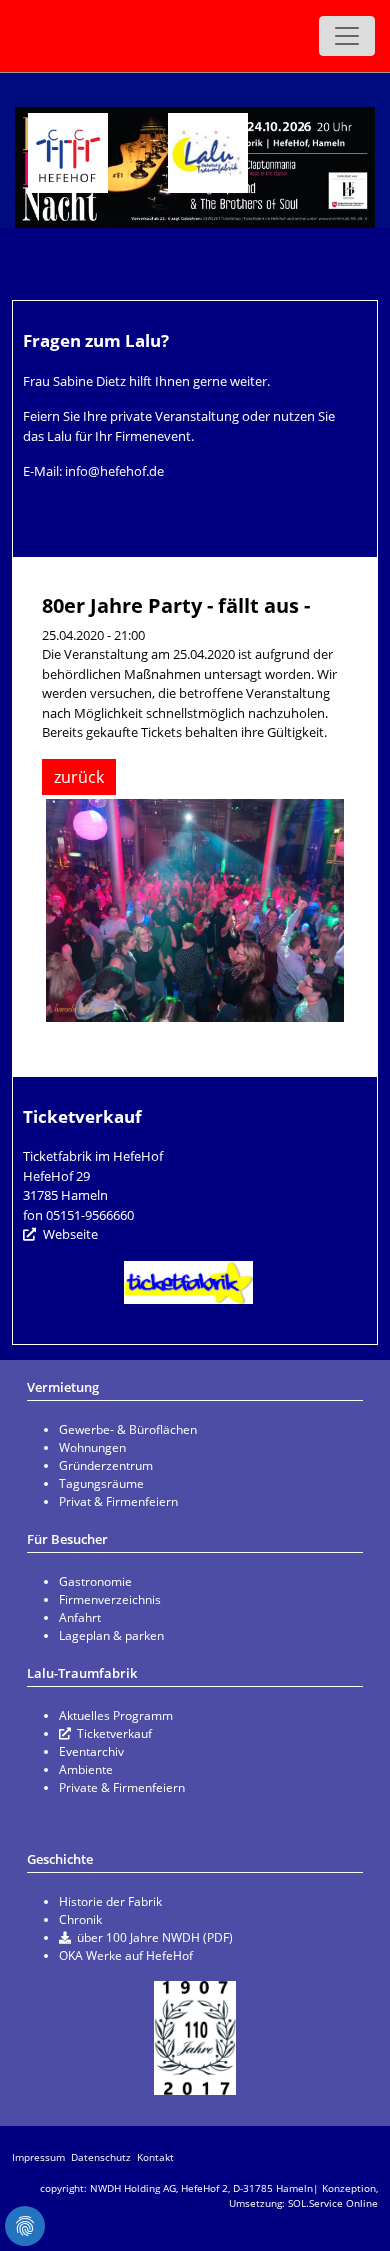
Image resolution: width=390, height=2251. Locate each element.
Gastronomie (95, 1581)
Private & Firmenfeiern (122, 1787)
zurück (79, 777)
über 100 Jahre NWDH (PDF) (155, 1937)
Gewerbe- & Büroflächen (128, 1429)
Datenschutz (101, 2157)
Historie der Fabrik (110, 1901)
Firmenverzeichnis (110, 1599)
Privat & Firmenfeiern (118, 1501)
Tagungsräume (101, 1483)
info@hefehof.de (114, 471)
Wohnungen (92, 1447)
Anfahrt (80, 1617)
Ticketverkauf (114, 1733)
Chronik (80, 1919)
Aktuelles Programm (116, 1715)
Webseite (70, 1234)
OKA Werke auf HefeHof (126, 1955)
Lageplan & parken (111, 1635)
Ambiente (86, 1769)
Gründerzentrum (106, 1465)
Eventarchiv (91, 1751)
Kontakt (155, 2157)
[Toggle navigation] (347, 36)
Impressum (38, 2157)
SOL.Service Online (333, 2203)
